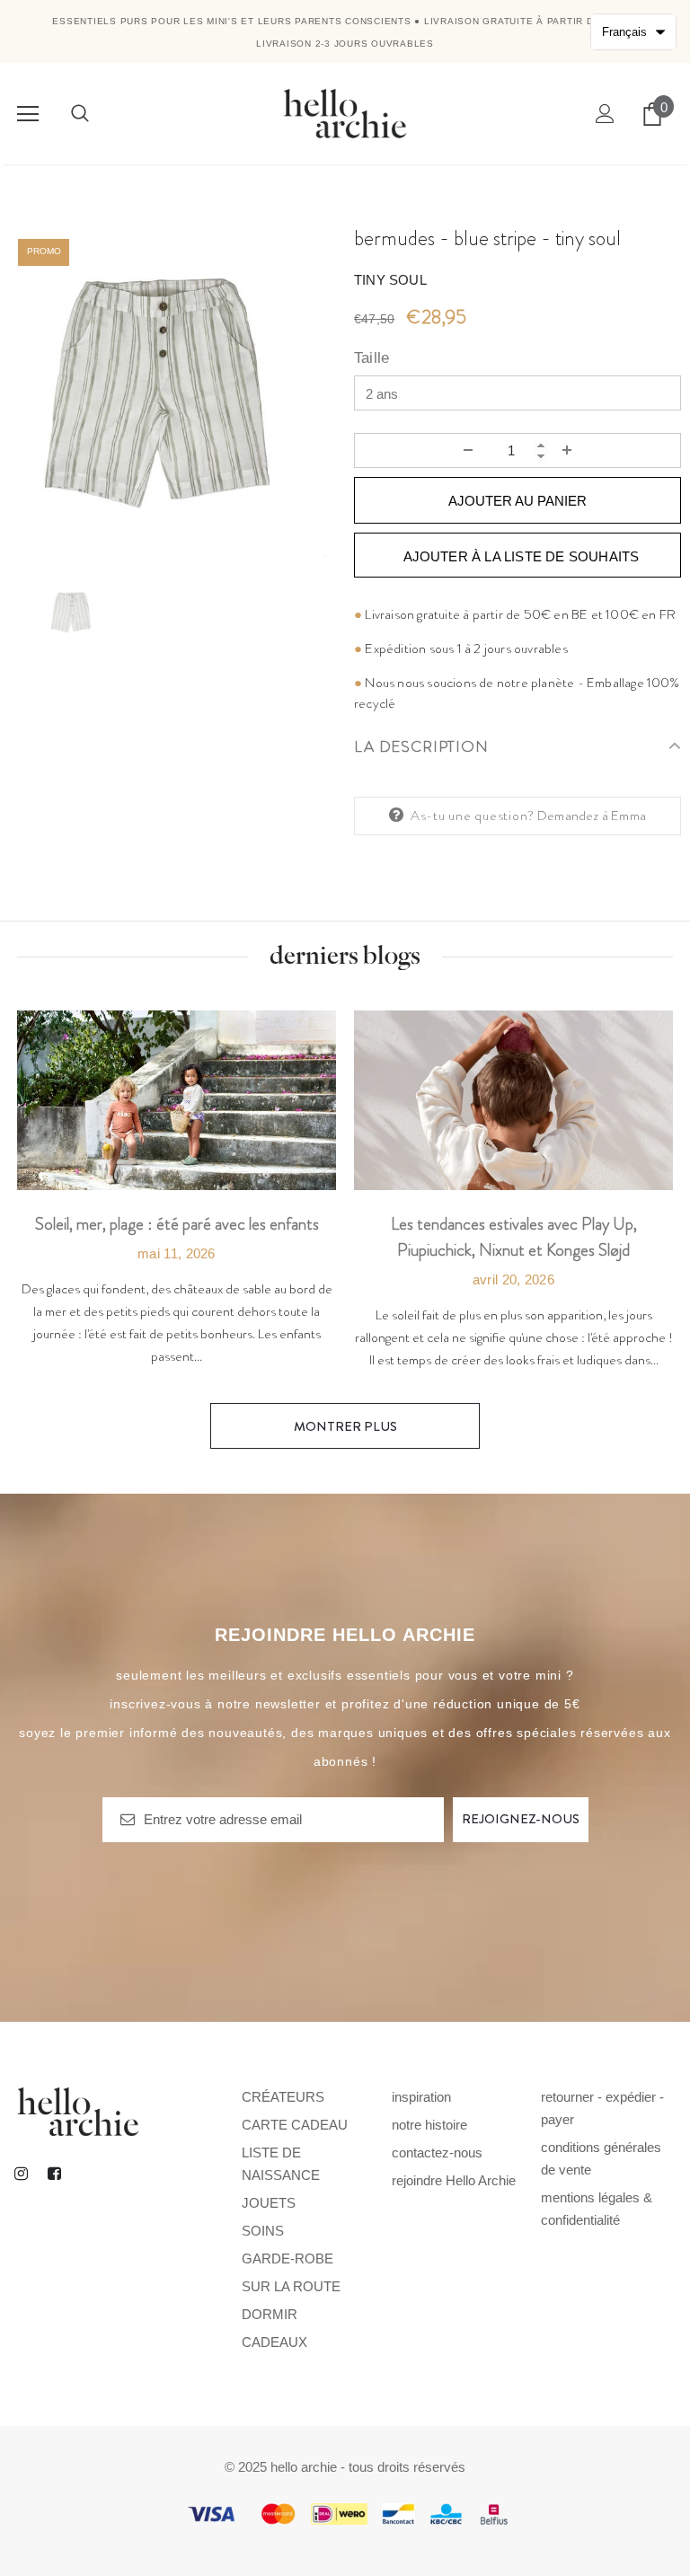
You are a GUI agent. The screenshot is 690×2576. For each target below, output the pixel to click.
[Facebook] (54, 2174)
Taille (372, 358)
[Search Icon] (80, 114)
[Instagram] (21, 2174)
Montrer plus (345, 1426)
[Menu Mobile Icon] (28, 114)
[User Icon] (605, 114)
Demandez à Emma (592, 816)
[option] (172, 393)
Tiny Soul (390, 280)
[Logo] (345, 113)
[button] (633, 32)
